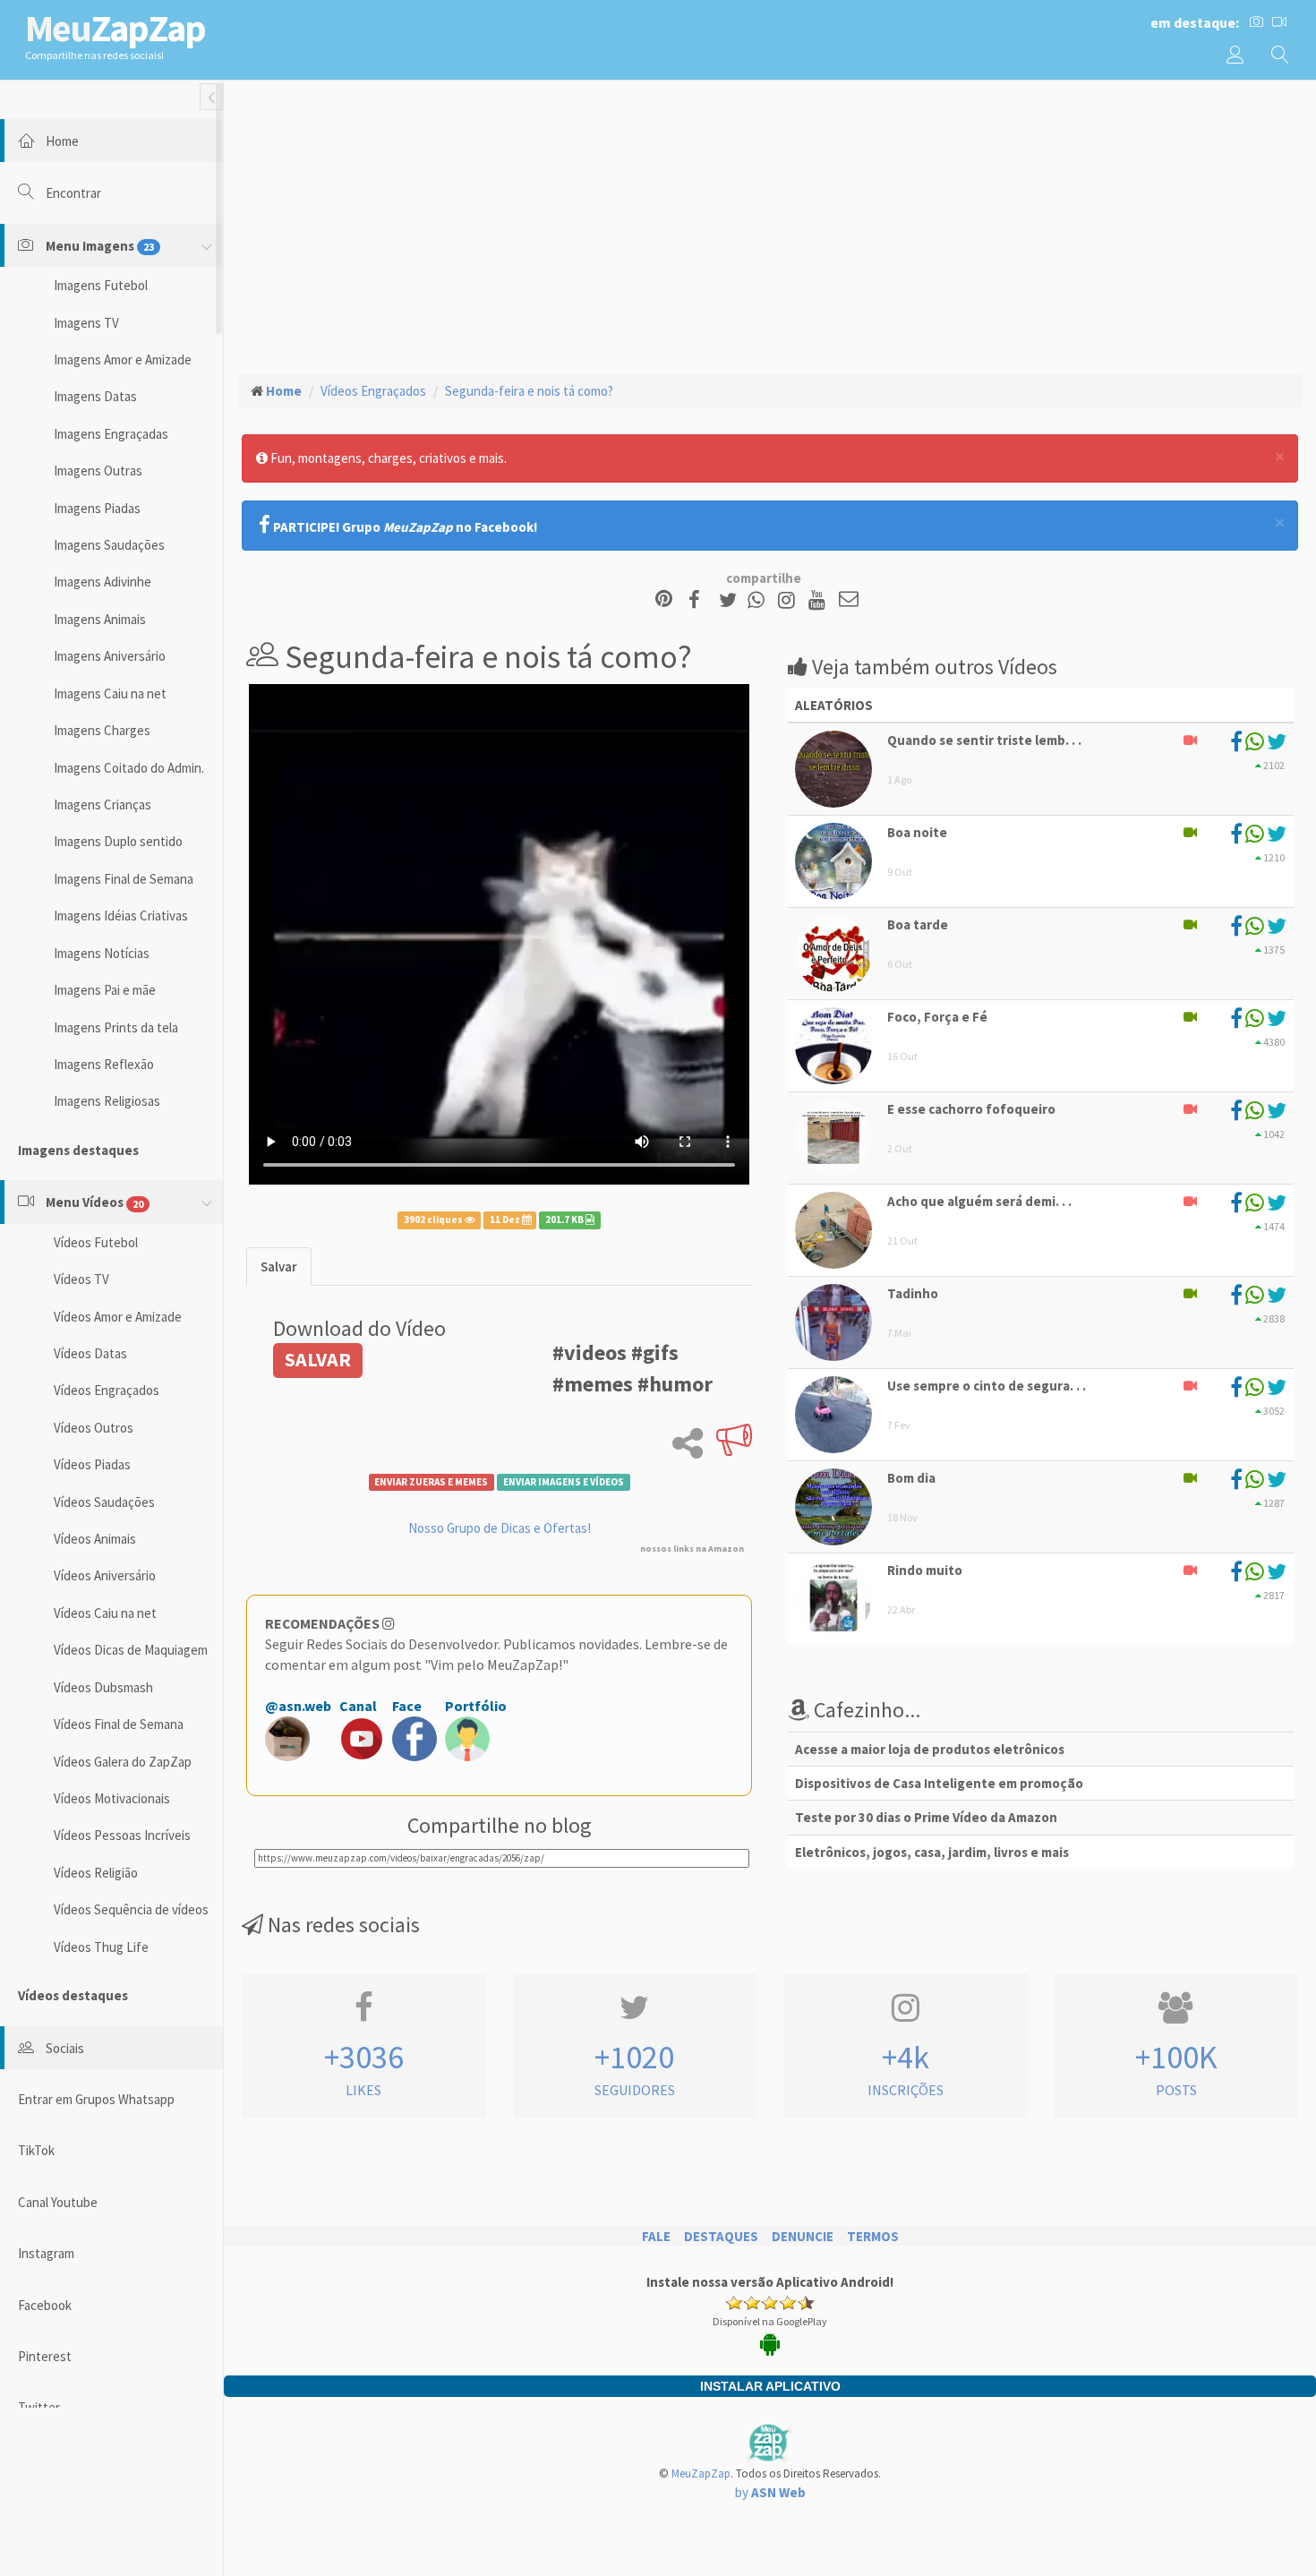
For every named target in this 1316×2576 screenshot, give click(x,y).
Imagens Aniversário (110, 656)
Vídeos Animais (95, 1539)
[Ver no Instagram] (789, 600)
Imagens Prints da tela (116, 1027)
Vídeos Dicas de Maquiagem (131, 1650)
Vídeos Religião (96, 1873)
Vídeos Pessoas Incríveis (122, 1835)
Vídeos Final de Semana (119, 1724)
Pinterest (45, 2356)
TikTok (36, 2150)
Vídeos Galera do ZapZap (123, 1762)
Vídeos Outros (94, 1428)
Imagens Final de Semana (124, 879)
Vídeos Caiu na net (105, 1613)
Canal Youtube (58, 2202)
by (770, 2492)
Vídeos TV (81, 1279)
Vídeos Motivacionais (112, 1798)
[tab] (279, 1267)
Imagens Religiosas (107, 1101)
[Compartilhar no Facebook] (700, 600)
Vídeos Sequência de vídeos (131, 1909)
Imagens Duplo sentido (118, 841)
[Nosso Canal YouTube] (820, 600)
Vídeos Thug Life (101, 1947)
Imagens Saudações (109, 545)
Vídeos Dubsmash (103, 1687)
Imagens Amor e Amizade (123, 359)
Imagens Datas (95, 396)
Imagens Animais (100, 619)
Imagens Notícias (102, 953)
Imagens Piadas (97, 508)
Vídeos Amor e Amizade (118, 1317)
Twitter (39, 2407)
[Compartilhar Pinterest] (664, 600)
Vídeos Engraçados (107, 1390)
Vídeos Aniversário (105, 1575)
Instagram (46, 2253)
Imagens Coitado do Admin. (129, 768)
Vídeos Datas (90, 1353)
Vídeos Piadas (92, 1464)
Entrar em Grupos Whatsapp (96, 2099)
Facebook (45, 2305)
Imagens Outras (98, 471)
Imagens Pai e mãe (105, 990)
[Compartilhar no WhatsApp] (760, 600)
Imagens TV (86, 323)
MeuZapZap (701, 2473)
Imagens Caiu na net (110, 693)
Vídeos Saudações (104, 1502)
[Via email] (849, 600)
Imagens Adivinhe (103, 582)
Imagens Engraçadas (111, 434)
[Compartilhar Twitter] (732, 600)
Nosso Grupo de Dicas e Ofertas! (500, 1528)
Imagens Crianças (103, 804)
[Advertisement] (770, 225)
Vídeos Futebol (96, 1242)
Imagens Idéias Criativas (121, 916)
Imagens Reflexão (104, 1064)
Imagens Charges (102, 730)
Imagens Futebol (101, 285)
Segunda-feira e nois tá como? (529, 391)
